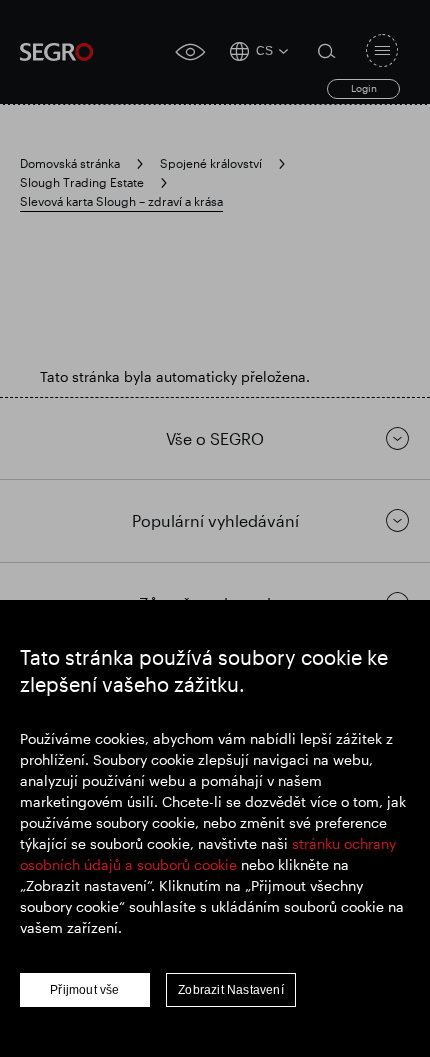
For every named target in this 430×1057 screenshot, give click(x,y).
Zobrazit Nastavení (231, 990)
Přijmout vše (84, 990)
